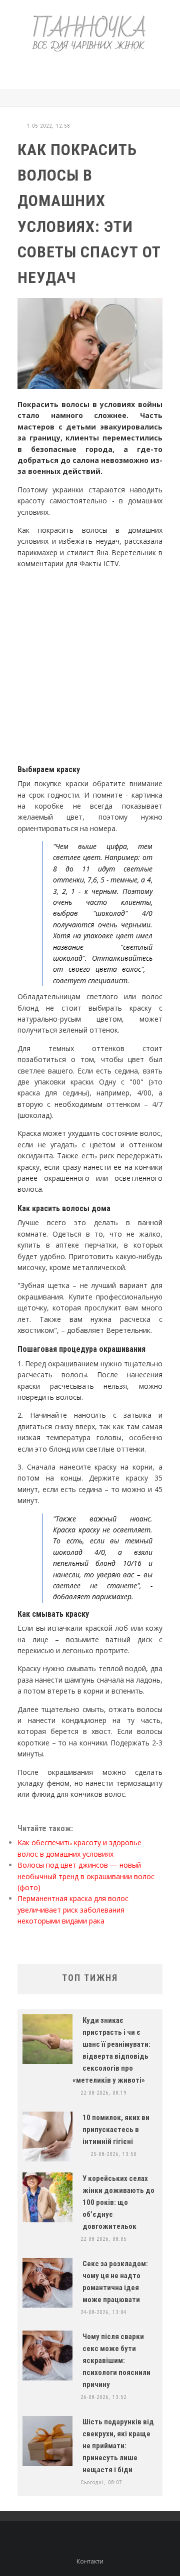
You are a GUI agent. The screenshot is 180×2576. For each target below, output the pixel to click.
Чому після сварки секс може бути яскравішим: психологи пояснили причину (116, 2361)
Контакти (90, 2561)
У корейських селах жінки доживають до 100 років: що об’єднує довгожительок (118, 2202)
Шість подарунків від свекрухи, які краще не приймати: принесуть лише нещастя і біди (118, 2446)
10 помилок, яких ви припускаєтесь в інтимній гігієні (116, 2130)
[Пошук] (160, 98)
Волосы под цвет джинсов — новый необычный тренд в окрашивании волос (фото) (86, 1876)
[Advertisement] (96, 69)
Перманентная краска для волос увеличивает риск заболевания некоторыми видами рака (73, 1910)
